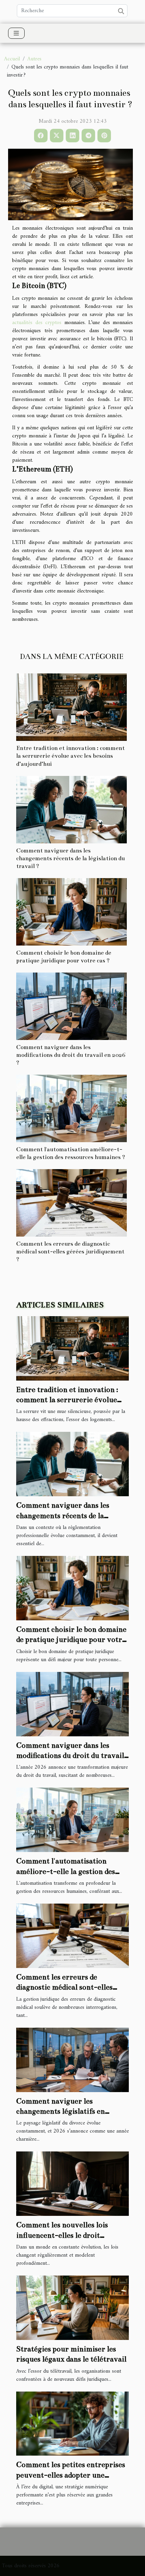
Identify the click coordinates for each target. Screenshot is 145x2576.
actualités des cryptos (37, 323)
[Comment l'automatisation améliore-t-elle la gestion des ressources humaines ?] (71, 1108)
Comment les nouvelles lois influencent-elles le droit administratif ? (62, 2235)
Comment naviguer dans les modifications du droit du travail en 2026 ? (71, 1055)
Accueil (12, 59)
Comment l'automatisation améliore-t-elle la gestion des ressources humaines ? (66, 1871)
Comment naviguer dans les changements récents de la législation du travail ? (70, 858)
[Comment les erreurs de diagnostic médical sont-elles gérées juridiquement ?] (71, 1203)
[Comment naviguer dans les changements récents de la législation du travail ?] (71, 810)
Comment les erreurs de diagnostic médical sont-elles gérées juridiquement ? (70, 1252)
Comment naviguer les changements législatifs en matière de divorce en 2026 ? (64, 2111)
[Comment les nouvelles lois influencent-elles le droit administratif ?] (72, 2183)
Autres (34, 59)
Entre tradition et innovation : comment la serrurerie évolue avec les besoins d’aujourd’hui (70, 756)
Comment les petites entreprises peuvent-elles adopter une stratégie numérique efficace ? (71, 2475)
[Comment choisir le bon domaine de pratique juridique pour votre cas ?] (71, 912)
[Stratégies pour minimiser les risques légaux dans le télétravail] (72, 2308)
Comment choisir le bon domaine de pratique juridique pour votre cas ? (71, 1640)
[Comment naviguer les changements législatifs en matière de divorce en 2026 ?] (72, 2060)
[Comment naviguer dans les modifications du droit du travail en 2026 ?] (71, 1006)
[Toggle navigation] (16, 33)
